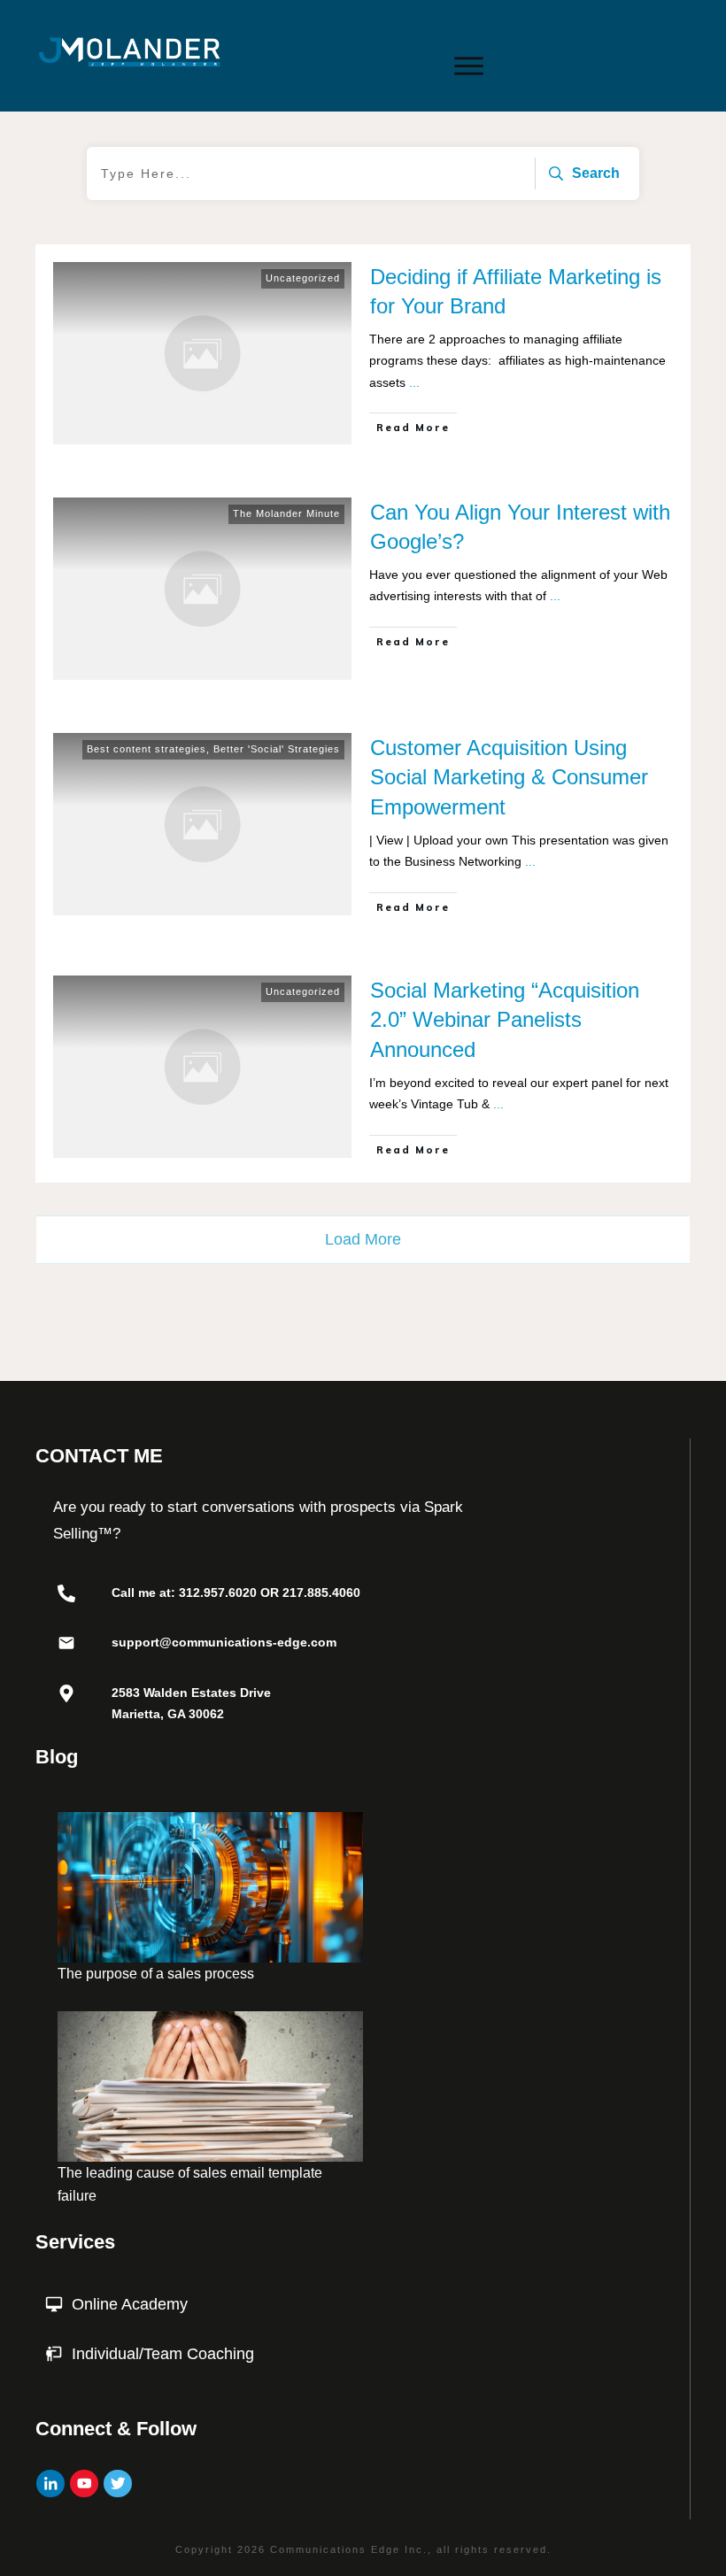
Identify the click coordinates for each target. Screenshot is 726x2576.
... (414, 382)
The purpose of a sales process (156, 1974)
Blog (57, 1757)
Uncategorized (303, 278)
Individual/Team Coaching (163, 2354)
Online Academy (130, 2304)
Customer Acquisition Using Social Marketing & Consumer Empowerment (509, 777)
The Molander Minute (286, 513)
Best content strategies (147, 749)
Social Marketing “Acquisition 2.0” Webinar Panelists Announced (505, 1020)
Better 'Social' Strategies (277, 749)
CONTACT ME (99, 1456)
